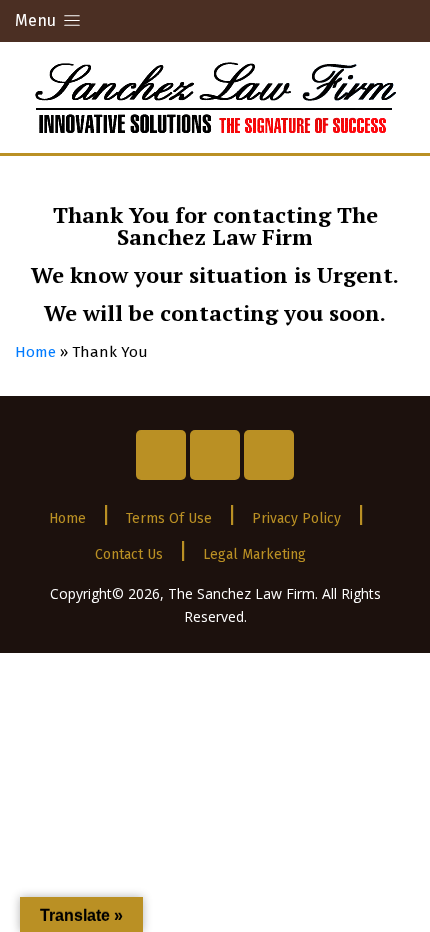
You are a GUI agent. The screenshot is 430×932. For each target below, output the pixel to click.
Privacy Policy (296, 518)
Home (35, 352)
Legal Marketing (254, 554)
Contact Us (129, 554)
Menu (37, 20)
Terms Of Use (169, 518)
